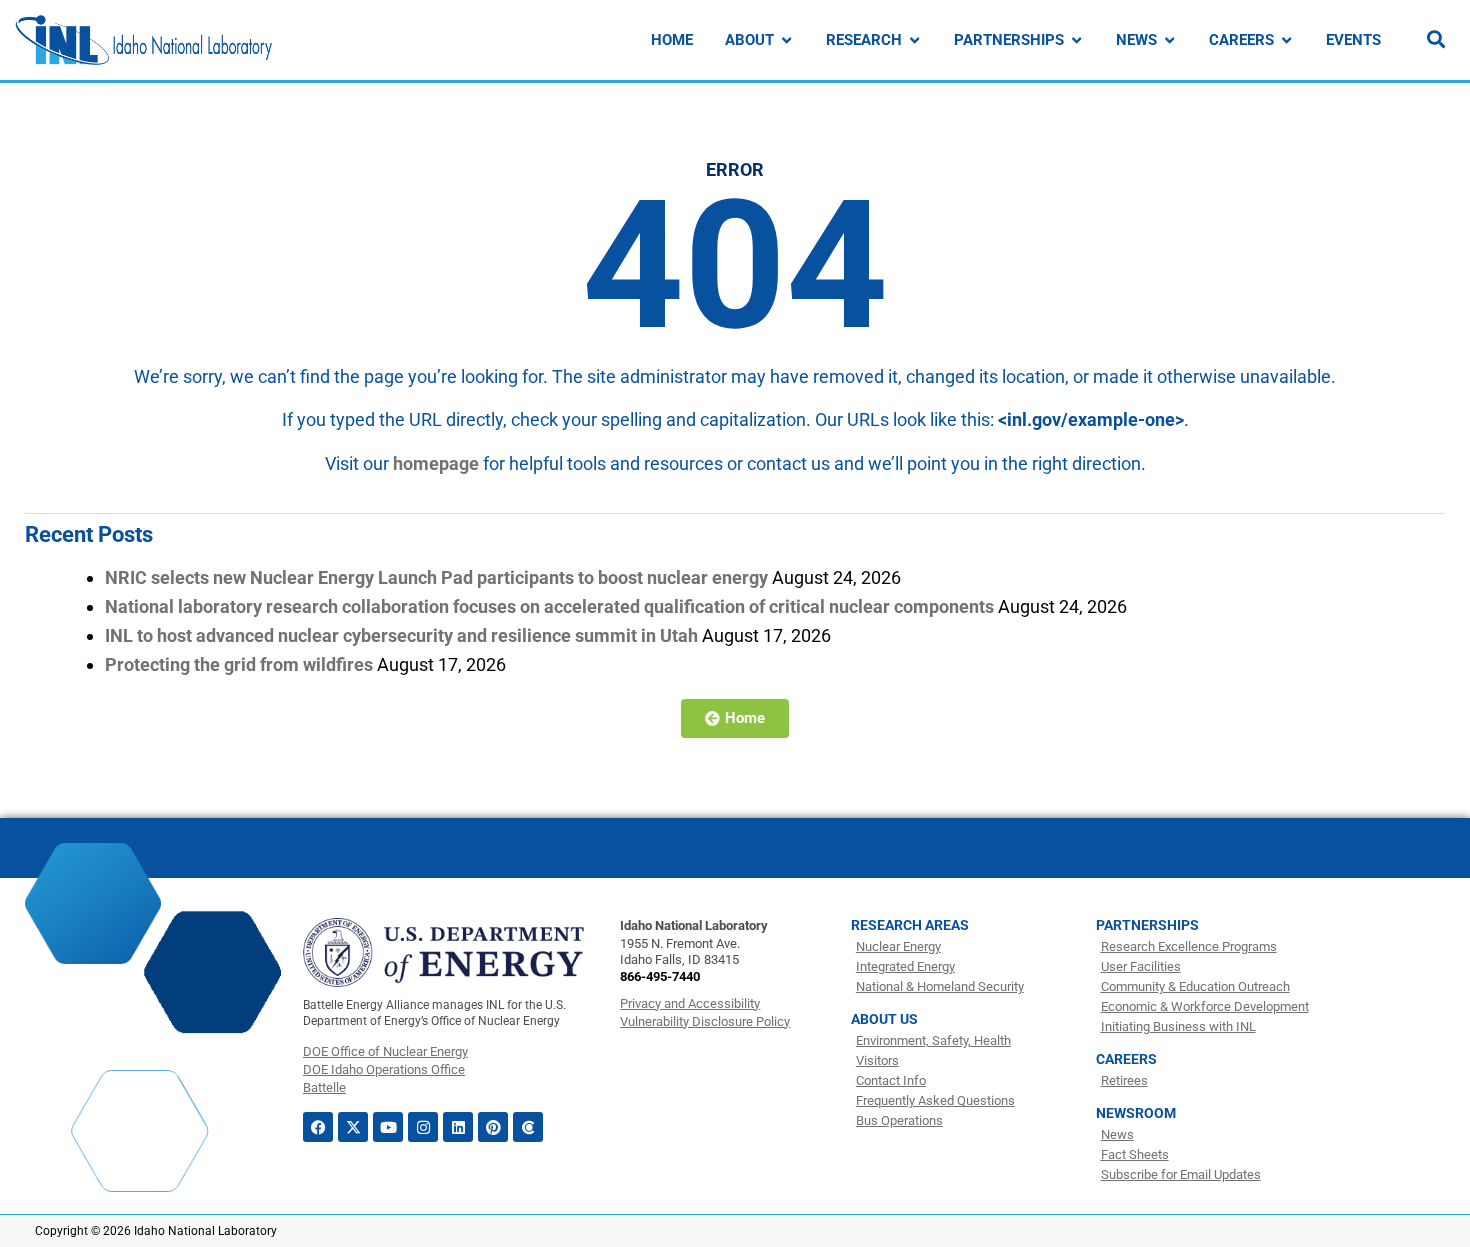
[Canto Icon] (528, 1127)
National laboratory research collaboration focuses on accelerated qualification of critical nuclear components (549, 606)
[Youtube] (388, 1127)
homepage (436, 463)
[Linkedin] (458, 1127)
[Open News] (1169, 40)
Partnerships (1147, 925)
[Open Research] (914, 40)
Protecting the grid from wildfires (239, 664)
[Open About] (786, 40)
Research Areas (910, 925)
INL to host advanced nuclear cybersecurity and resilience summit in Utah (401, 635)
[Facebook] (318, 1127)
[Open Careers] (1286, 40)
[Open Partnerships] (1076, 40)
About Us (884, 1019)
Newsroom (1136, 1113)
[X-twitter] (353, 1127)
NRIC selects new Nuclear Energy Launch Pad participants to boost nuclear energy (436, 577)
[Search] (1436, 39)
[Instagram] (423, 1127)
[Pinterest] (493, 1127)
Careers (1126, 1059)
